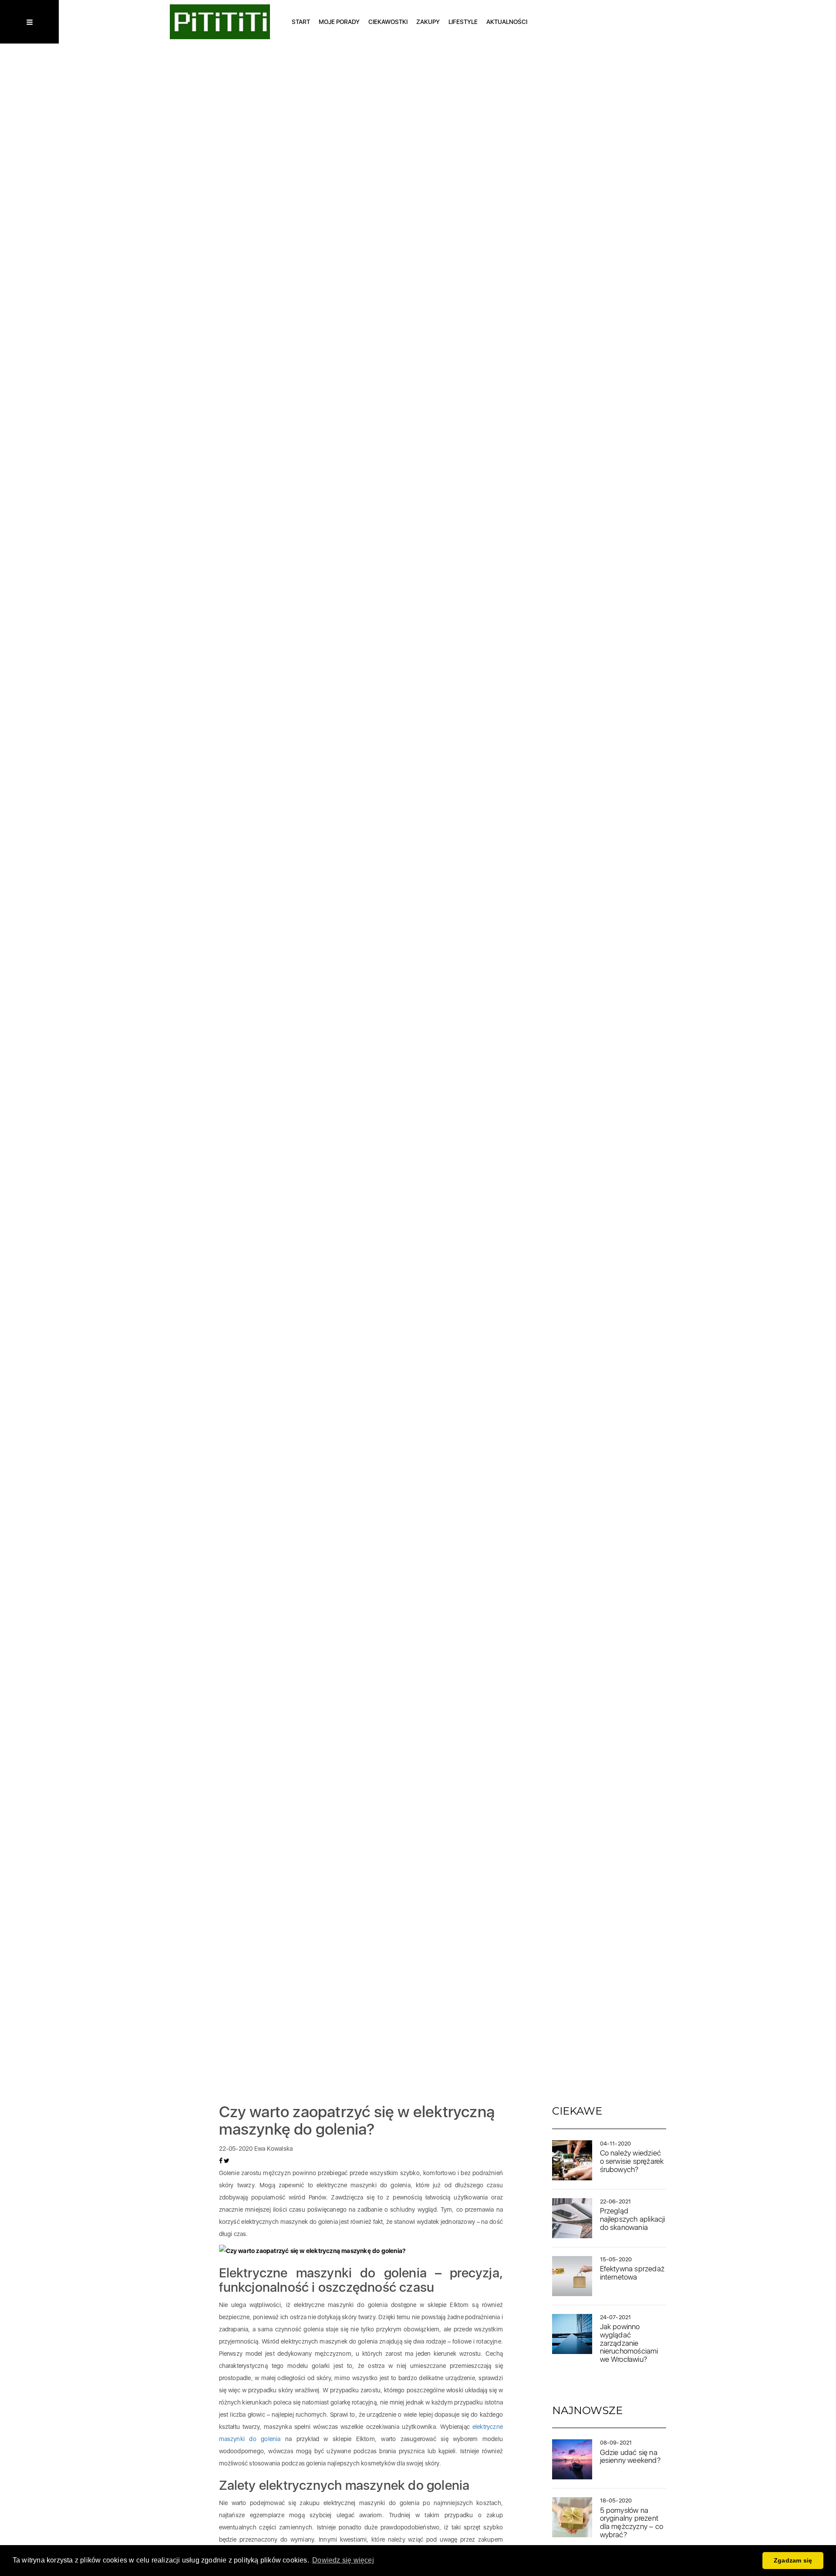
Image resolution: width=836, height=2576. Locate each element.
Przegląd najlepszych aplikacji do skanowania (633, 2219)
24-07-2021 (616, 2317)
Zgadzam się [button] (793, 2560)
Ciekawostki (388, 22)
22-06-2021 (616, 2201)
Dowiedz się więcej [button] (343, 2560)
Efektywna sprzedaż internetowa (632, 2273)
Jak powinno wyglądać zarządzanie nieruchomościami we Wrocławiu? (629, 2343)
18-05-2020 (616, 2500)
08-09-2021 (616, 2443)
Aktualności (507, 22)
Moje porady (339, 22)
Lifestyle (463, 22)
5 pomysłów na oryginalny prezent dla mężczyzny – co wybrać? (632, 2522)
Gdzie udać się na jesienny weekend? (630, 2457)
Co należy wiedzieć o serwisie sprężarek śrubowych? (632, 2161)
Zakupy (428, 22)
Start (301, 22)
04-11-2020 (616, 2144)
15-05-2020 (616, 2259)
